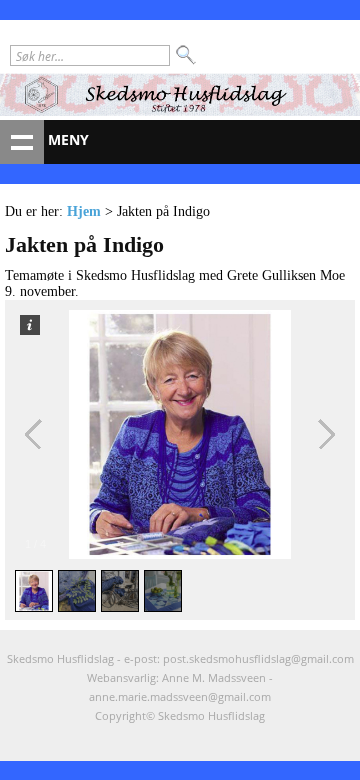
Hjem (84, 211)
